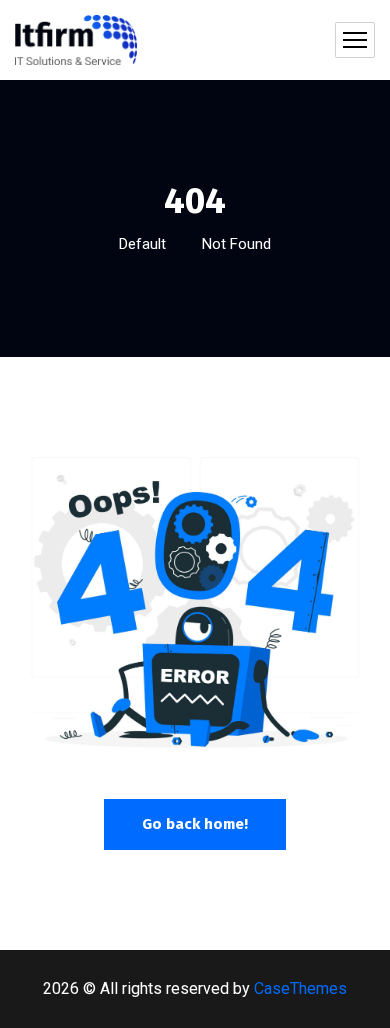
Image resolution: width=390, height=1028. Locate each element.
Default (142, 244)
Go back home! (195, 824)
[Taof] (76, 40)
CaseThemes (300, 988)
